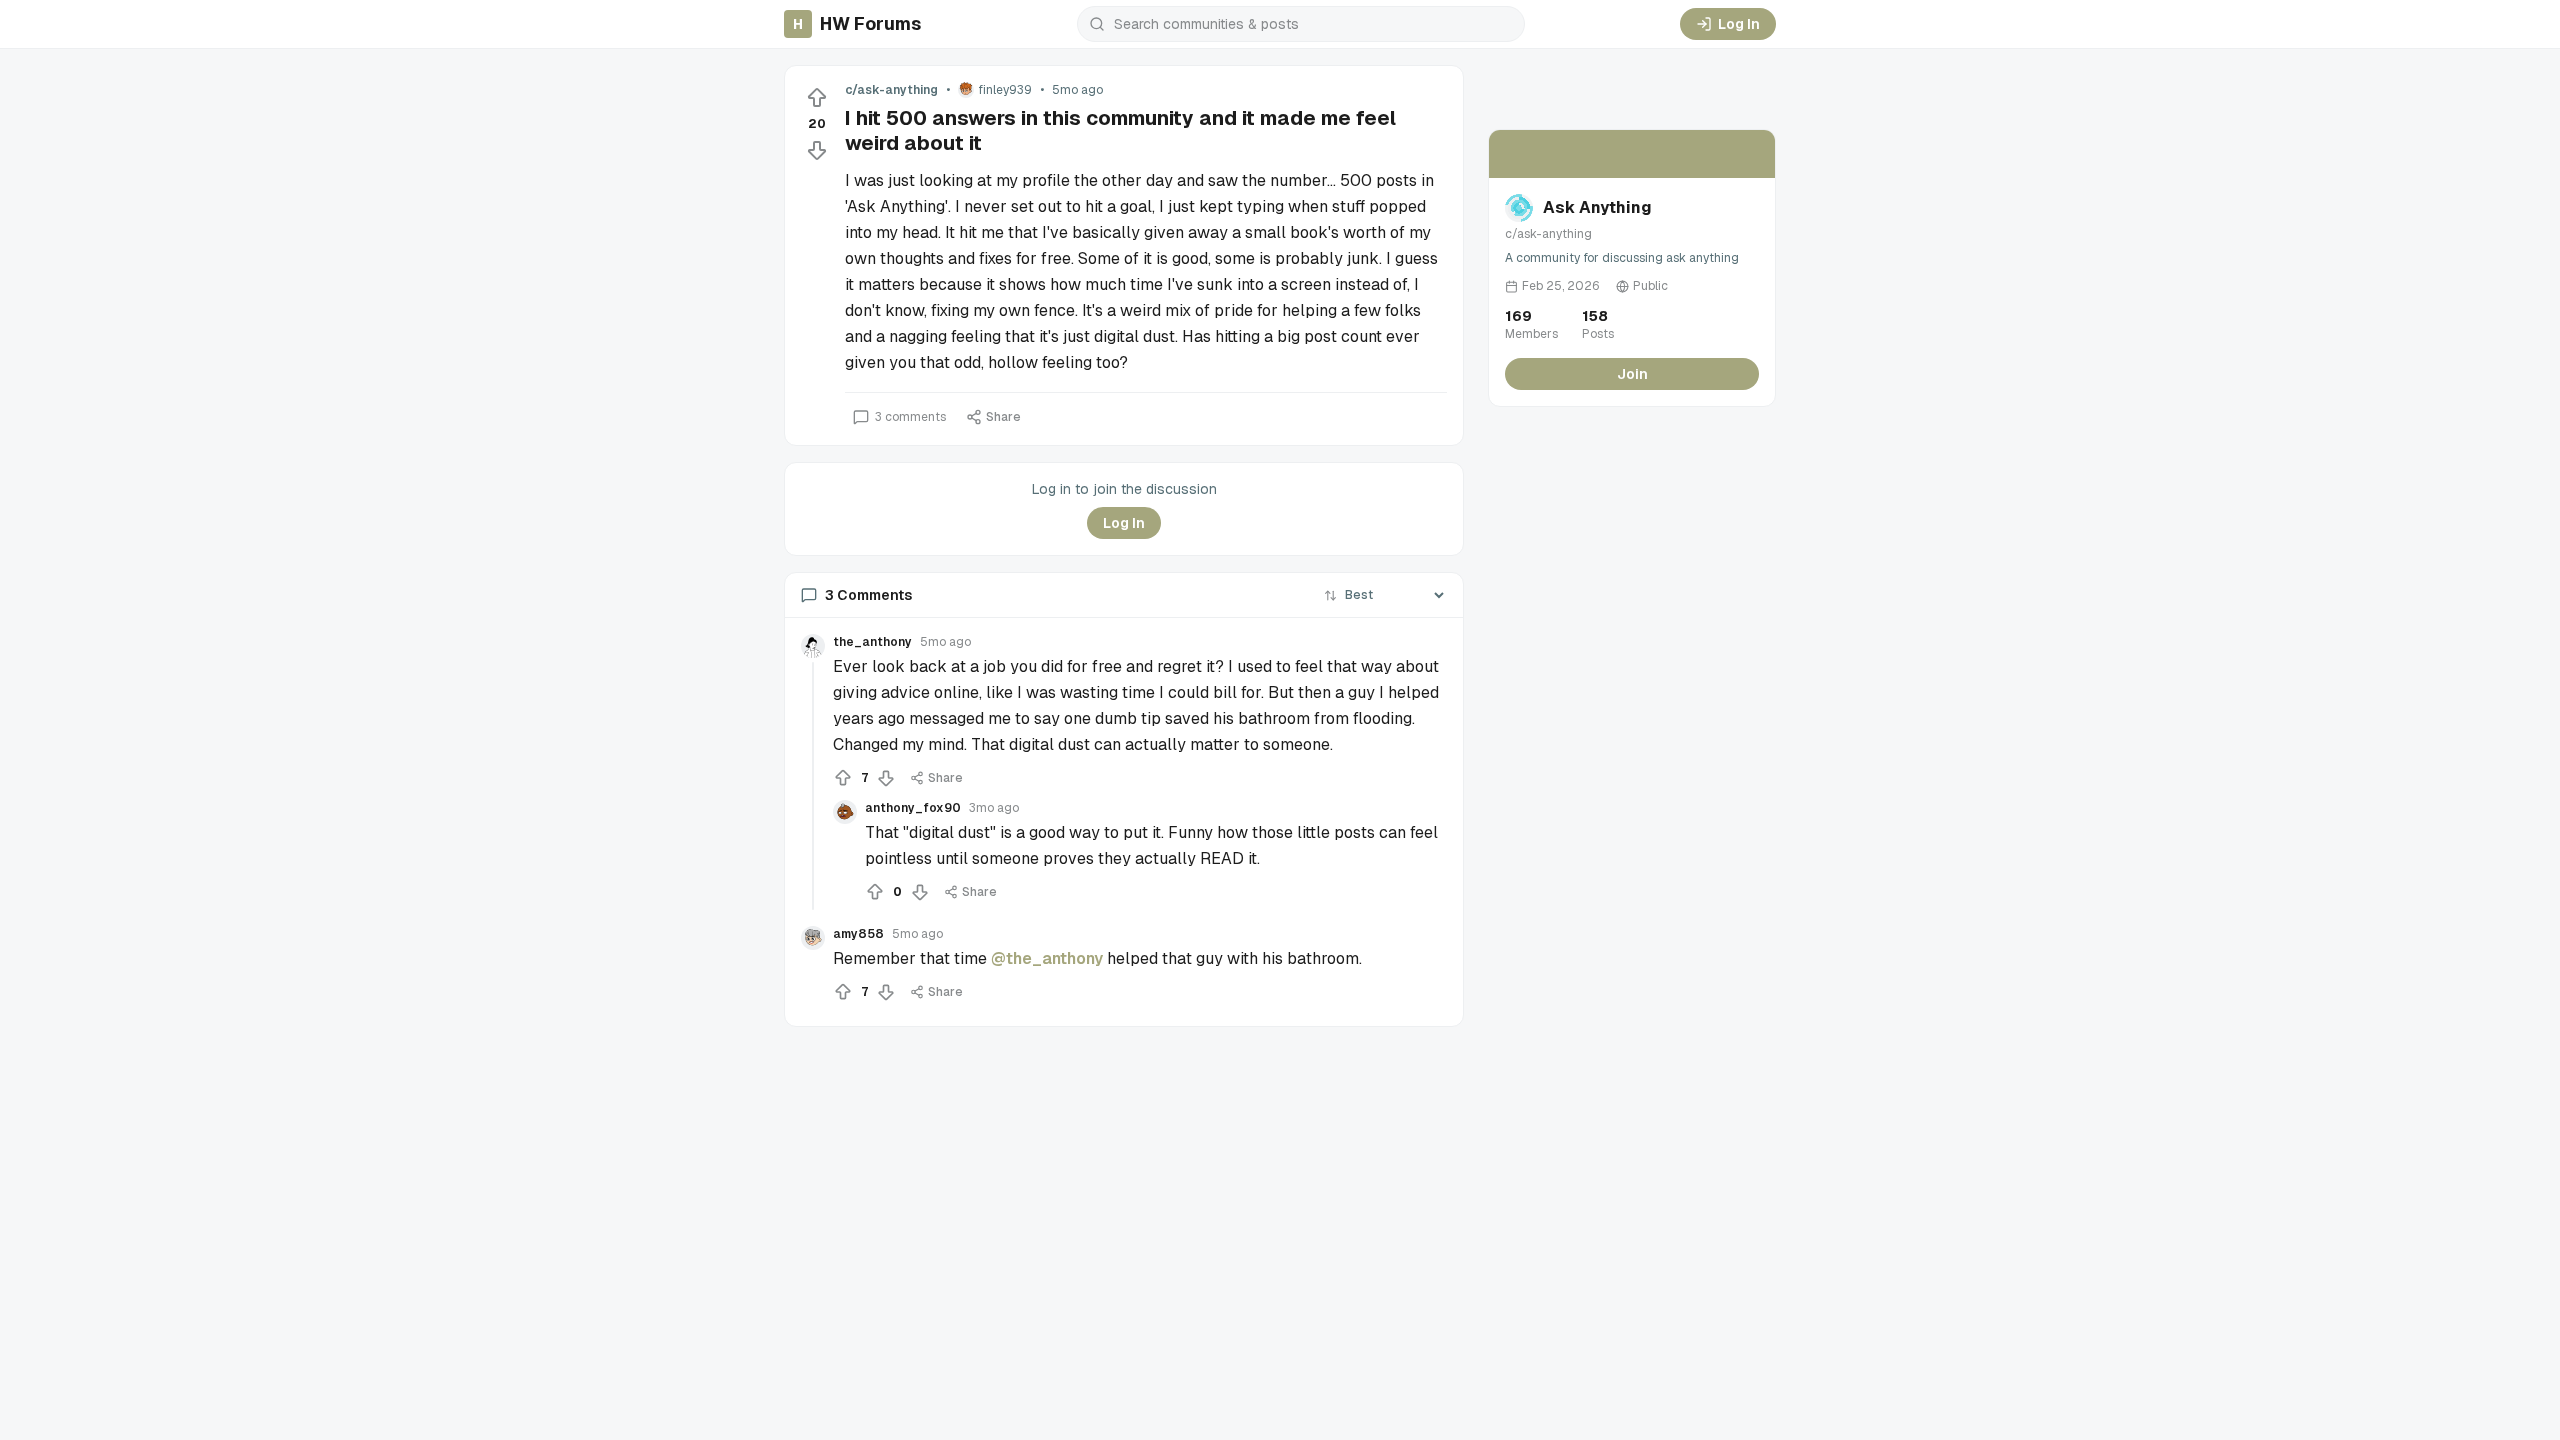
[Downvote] (817, 150)
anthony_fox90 (913, 808)
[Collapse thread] (813, 786)
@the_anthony (1047, 958)
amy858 (858, 934)
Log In (1739, 24)
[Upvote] (817, 98)
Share (1003, 417)
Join (1632, 374)
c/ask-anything (891, 90)
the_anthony (872, 642)
